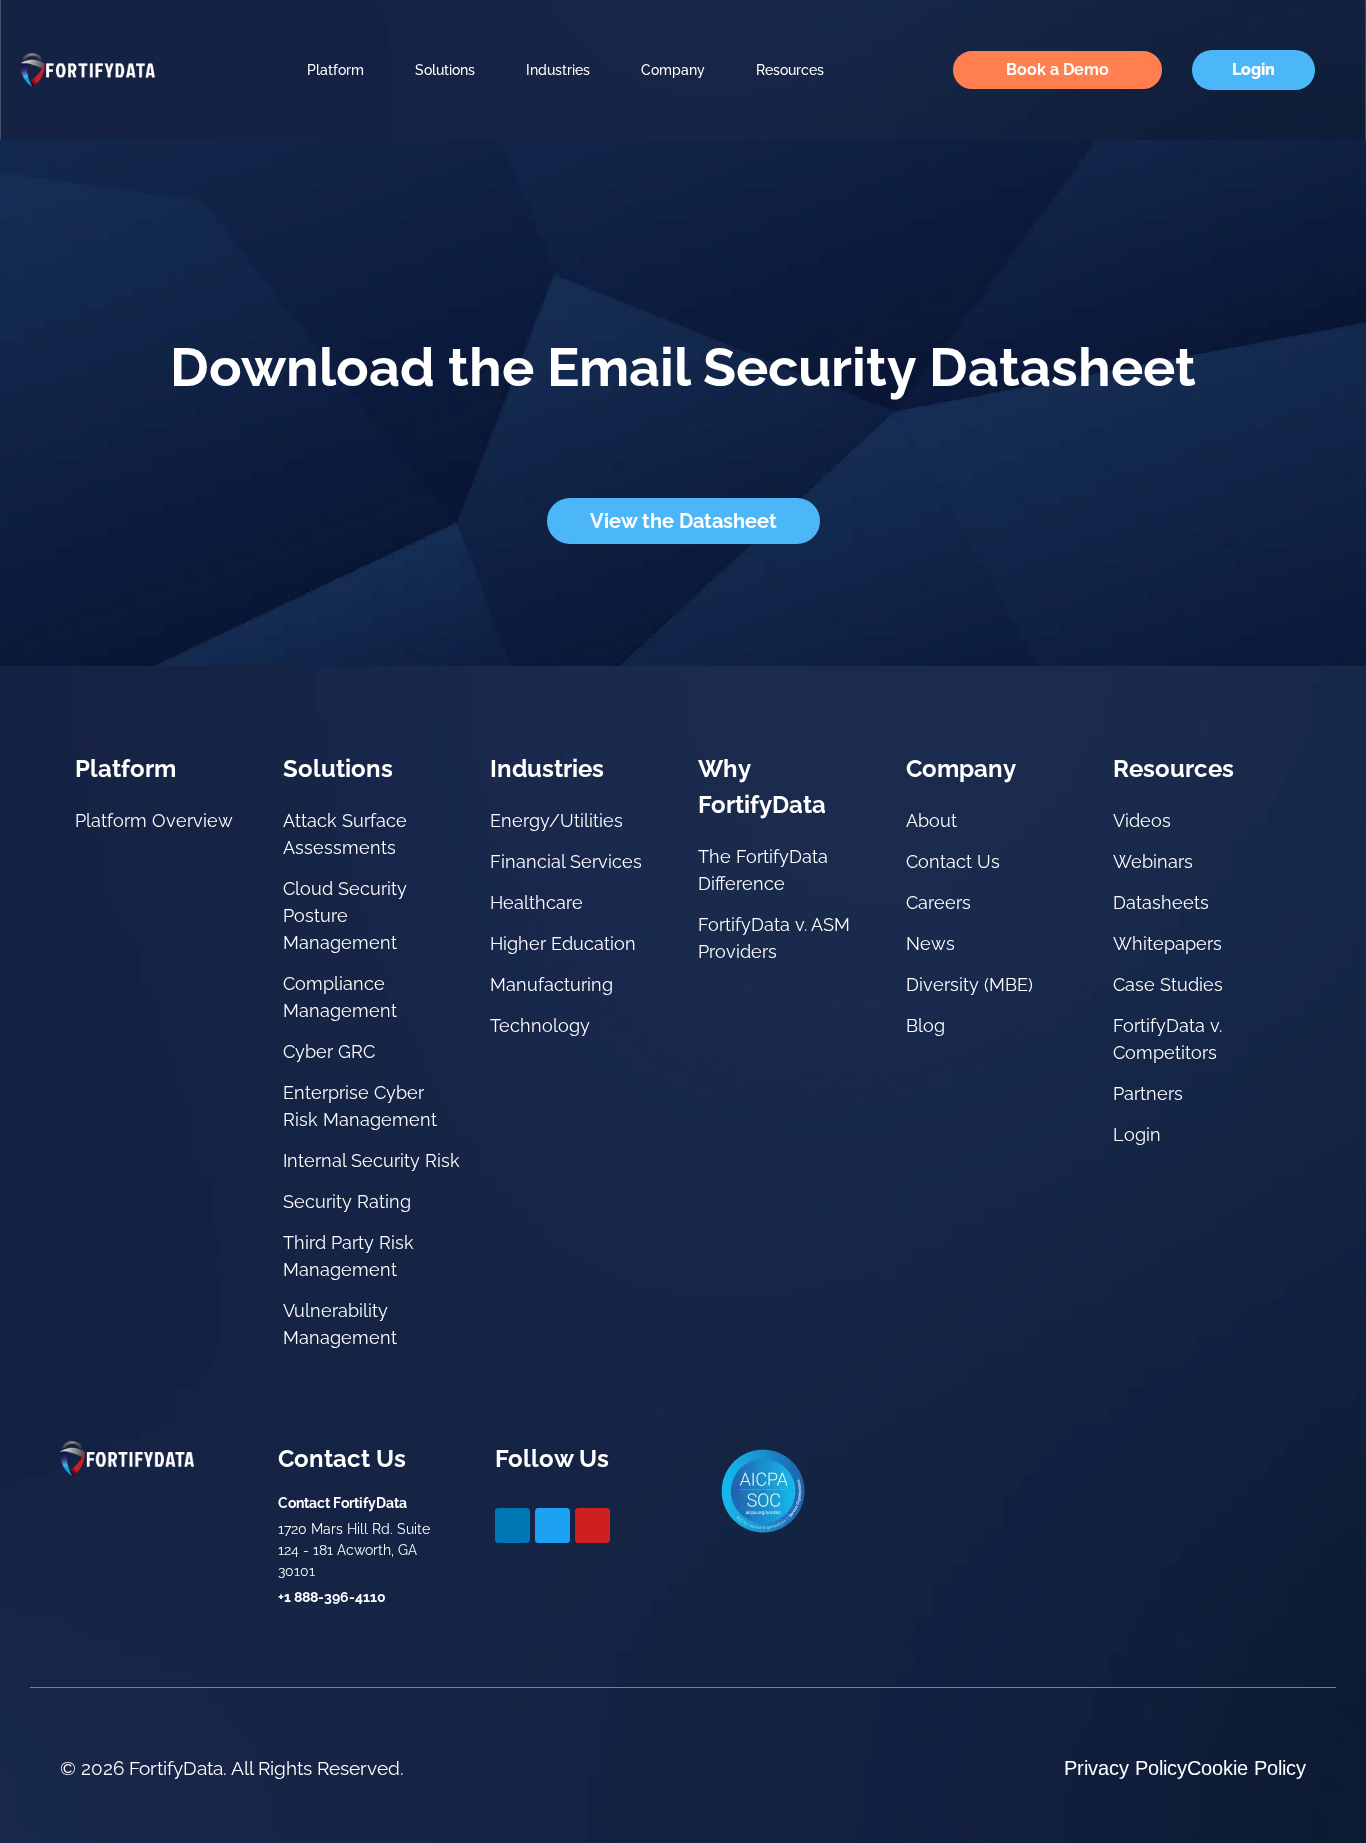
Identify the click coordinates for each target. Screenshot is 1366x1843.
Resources (790, 70)
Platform (335, 70)
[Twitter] (552, 1525)
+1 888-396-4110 (332, 1597)
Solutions (445, 70)
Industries (558, 70)
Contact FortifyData (342, 1503)
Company (673, 70)
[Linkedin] (512, 1525)
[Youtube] (592, 1525)
